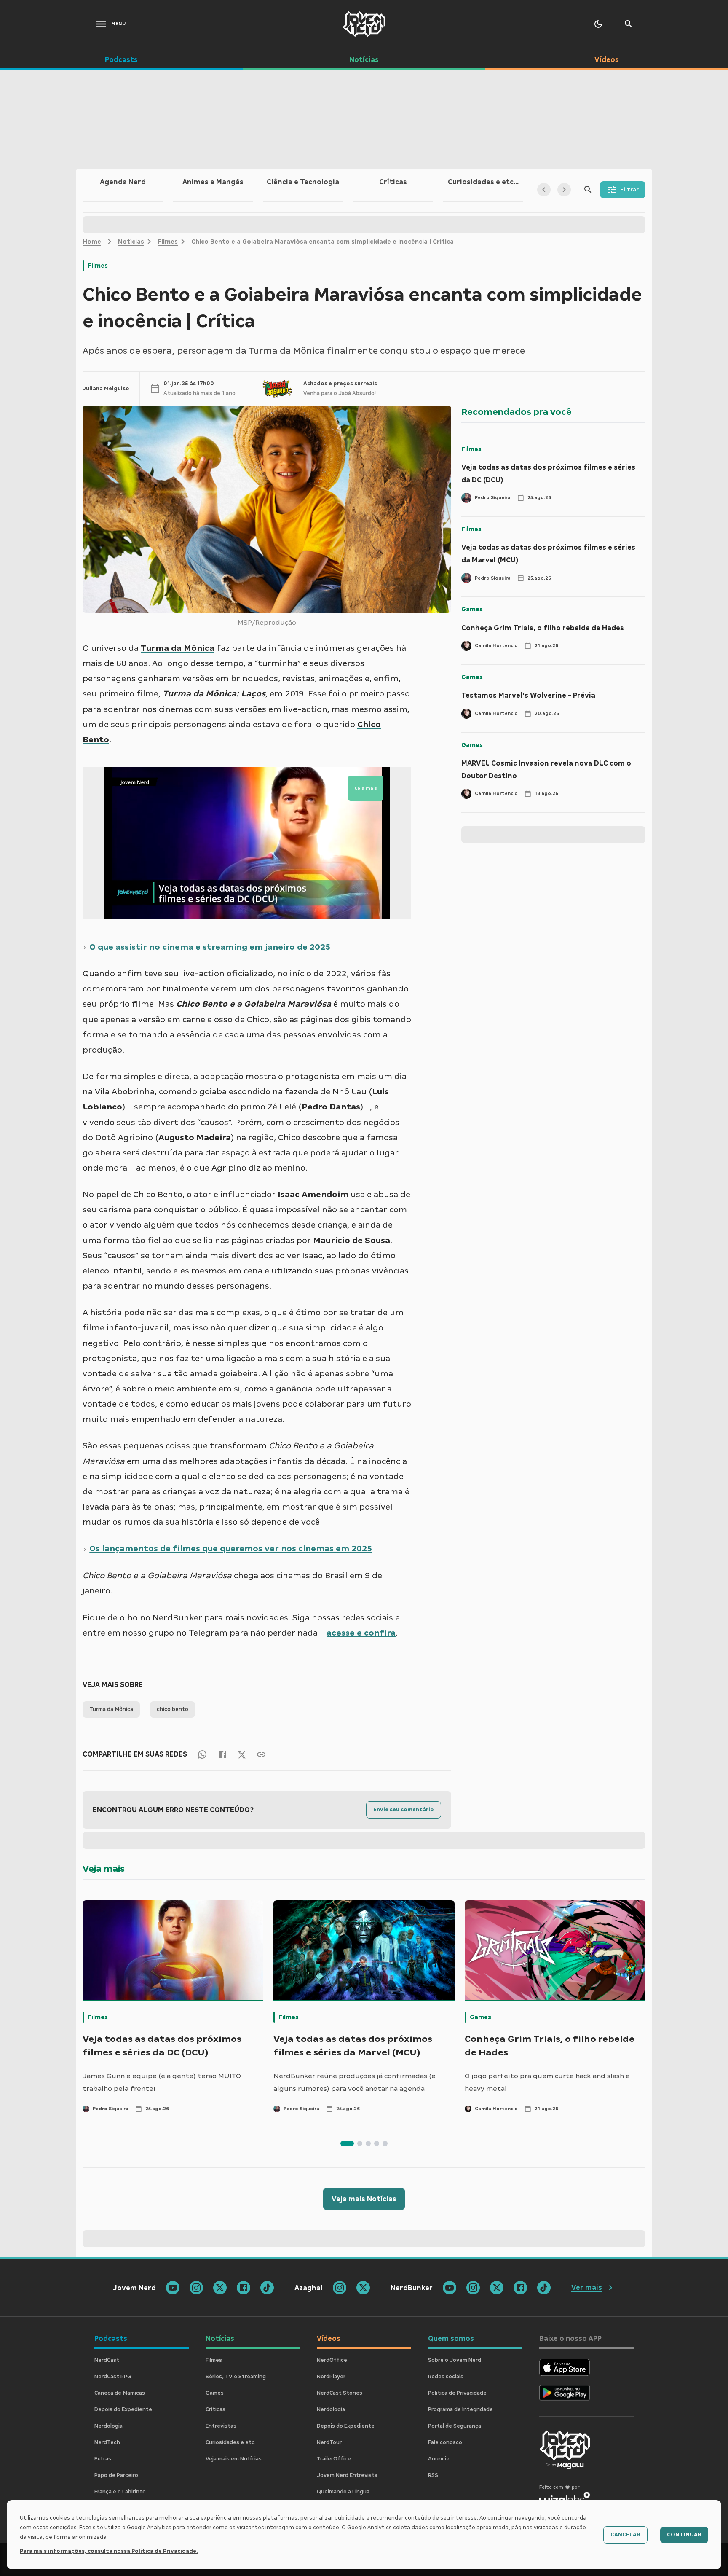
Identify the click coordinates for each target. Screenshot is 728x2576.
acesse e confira (361, 1633)
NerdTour (329, 2442)
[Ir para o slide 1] (347, 2144)
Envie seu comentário (404, 1810)
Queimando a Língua (343, 2492)
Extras (103, 2459)
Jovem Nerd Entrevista (347, 2475)
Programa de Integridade (460, 2409)
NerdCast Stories (340, 2393)
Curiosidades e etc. (231, 2442)
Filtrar (629, 190)
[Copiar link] (261, 1754)
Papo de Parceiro (116, 2475)
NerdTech (107, 2442)
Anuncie (439, 2459)
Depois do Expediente (123, 2409)
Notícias (131, 242)
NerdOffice (332, 2360)
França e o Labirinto (120, 2492)
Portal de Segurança (455, 2426)
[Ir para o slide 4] (377, 2144)
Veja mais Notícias (364, 2199)
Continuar (684, 2535)
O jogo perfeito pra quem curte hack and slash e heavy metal (547, 2082)
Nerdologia (108, 2426)
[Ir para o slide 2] (360, 2144)
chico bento (173, 1709)
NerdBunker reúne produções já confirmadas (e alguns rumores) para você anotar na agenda (355, 2082)
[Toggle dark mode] (598, 24)
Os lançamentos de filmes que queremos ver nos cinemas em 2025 (231, 1548)
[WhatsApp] (202, 1754)
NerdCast (107, 2360)
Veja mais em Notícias (234, 2459)
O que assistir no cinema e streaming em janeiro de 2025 (210, 947)
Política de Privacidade (457, 2393)
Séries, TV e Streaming (236, 2377)
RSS (433, 2475)
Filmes (168, 242)
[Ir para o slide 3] (368, 2144)
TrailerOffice (334, 2459)
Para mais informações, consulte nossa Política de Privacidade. (109, 2551)
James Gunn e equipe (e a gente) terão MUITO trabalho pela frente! (162, 2082)
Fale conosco (445, 2442)
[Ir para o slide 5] (385, 2144)
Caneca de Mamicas (120, 2393)
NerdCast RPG (113, 2377)
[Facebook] (222, 1754)
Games (472, 609)
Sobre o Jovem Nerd (455, 2360)
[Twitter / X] (242, 1754)
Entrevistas (221, 2426)
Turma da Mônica (111, 1709)
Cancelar (625, 2535)
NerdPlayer (331, 2377)
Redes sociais (446, 2377)
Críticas (215, 2409)
